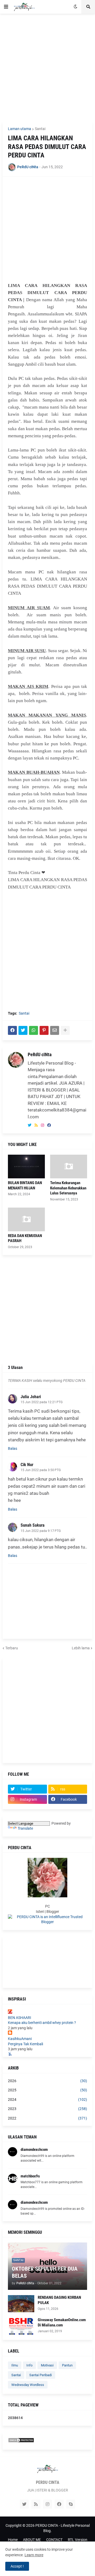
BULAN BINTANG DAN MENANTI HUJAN (25, 1185)
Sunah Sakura (33, 1525)
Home (13, 2540)
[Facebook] (12, 1030)
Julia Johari (31, 1397)
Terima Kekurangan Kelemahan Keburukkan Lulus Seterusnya (68, 1188)
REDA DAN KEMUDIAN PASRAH (25, 1238)
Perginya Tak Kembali (25, 2044)
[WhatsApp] (34, 1030)
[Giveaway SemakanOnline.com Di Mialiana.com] (21, 2326)
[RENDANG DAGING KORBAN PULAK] (21, 2304)
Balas (13, 1448)
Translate (25, 1828)
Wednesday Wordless (28, 2385)
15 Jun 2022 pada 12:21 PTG (42, 1402)
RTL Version (78, 2540)
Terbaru (12, 1648)
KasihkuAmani (20, 2039)
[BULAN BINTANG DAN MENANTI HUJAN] (26, 1167)
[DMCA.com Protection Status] (21, 2441)
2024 (47, 2099)
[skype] (71, 2504)
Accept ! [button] (17, 2566)
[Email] (55, 1030)
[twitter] (30, 1125)
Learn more (34, 2555)
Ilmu (15, 2365)
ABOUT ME (32, 2540)
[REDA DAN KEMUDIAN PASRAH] (26, 1219)
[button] (6, 7)
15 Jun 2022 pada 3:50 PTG (41, 1470)
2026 (47, 2081)
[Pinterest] (44, 1030)
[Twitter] (23, 1030)
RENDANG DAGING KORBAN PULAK (59, 2300)
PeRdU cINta (40, 1054)
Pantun (67, 2365)
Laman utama (20, 129)
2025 (47, 2090)
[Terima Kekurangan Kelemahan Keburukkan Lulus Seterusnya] (69, 1167)
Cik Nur (27, 1465)
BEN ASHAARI (20, 2018)
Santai (40, 129)
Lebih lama (81, 1648)
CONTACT (54, 2540)
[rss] (36, 1125)
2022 (47, 2118)
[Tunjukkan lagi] (65, 1030)
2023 (47, 2109)
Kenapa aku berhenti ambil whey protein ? (42, 2023)
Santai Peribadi (41, 2375)
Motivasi (47, 2365)
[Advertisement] (47, 68)
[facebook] (49, 1125)
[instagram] (42, 1125)
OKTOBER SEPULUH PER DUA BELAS (45, 2272)
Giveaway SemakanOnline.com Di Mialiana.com (62, 2322)
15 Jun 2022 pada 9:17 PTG (41, 1531)
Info (29, 2365)
